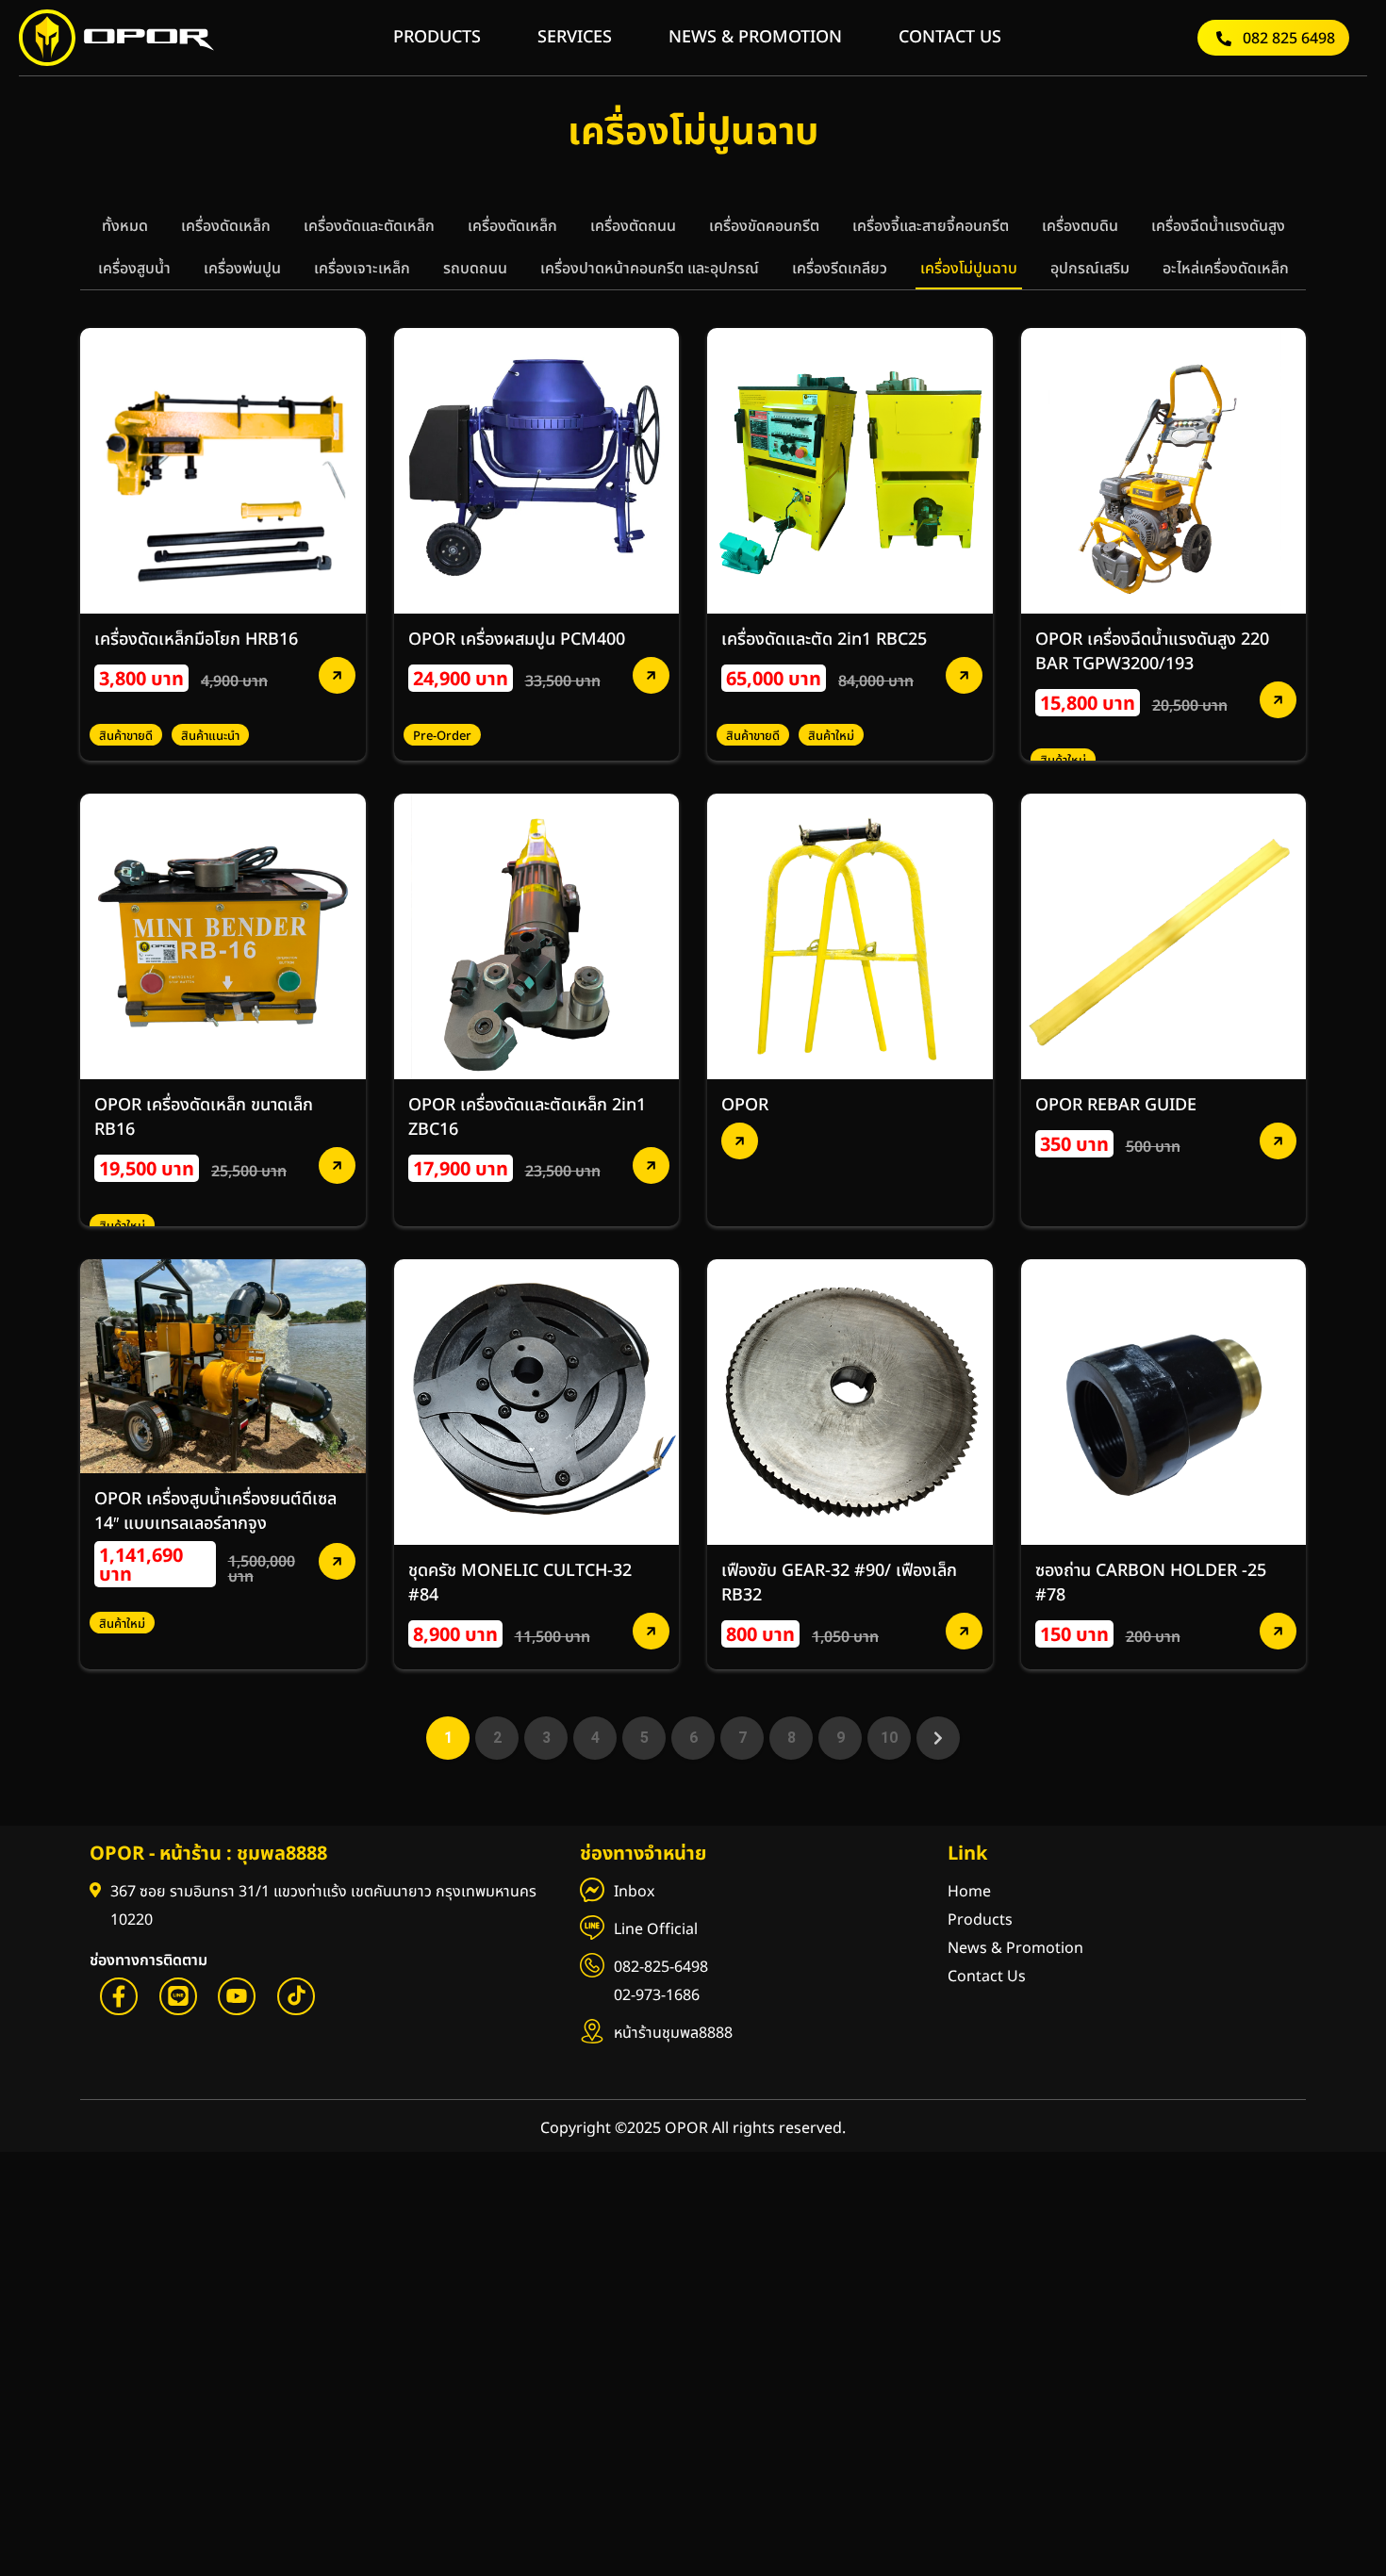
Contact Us (987, 1977)
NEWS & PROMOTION (755, 37)
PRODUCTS (437, 37)
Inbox (634, 1892)
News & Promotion (1015, 1948)
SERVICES (575, 37)
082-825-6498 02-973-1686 (661, 1981)
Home (969, 1892)
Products (980, 1920)
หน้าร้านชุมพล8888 (673, 2033)
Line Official (656, 1929)
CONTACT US (950, 37)
